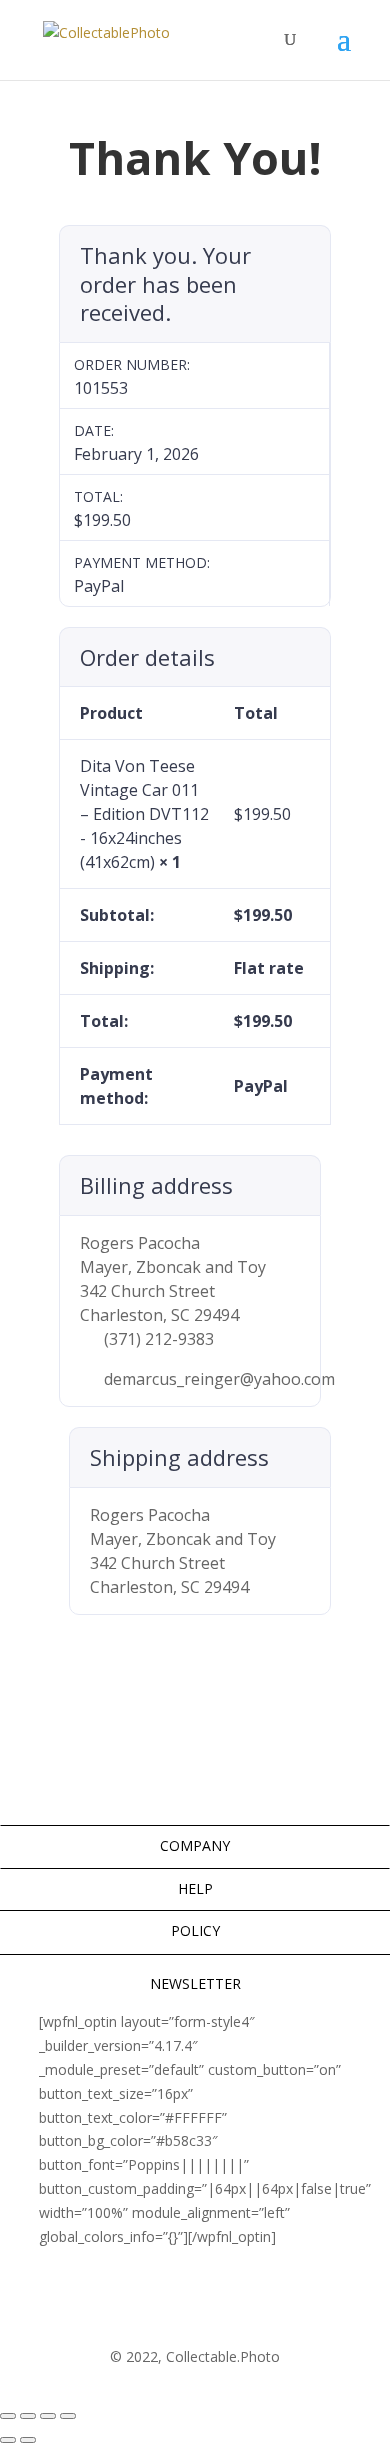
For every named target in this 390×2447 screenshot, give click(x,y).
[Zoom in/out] (8, 2416)
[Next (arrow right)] (28, 2440)
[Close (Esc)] (68, 2416)
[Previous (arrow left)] (8, 2440)
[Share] (48, 2416)
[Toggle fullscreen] (28, 2416)
